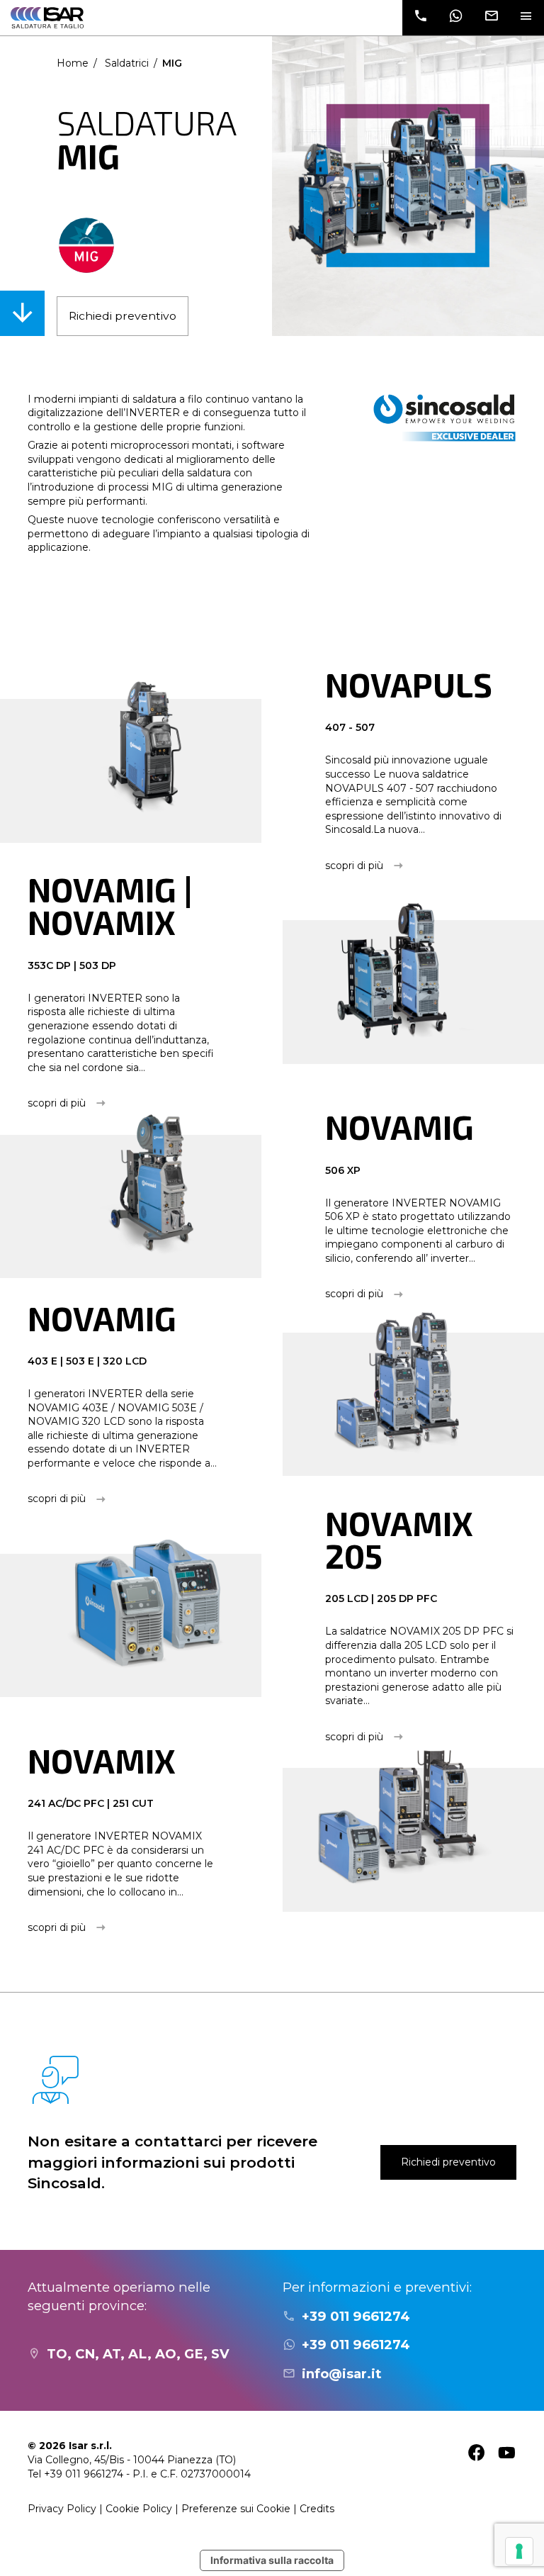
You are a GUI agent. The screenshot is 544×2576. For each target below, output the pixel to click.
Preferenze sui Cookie (236, 2509)
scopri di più (354, 866)
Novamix (102, 1760)
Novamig (399, 1127)
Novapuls (409, 684)
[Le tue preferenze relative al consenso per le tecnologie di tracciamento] (519, 2551)
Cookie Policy (139, 2509)
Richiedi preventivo (123, 316)
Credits (317, 2509)
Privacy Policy (62, 2509)
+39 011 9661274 (356, 2316)
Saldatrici (127, 63)
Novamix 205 (399, 1539)
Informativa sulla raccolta (272, 2560)
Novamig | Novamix (110, 906)
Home (73, 63)
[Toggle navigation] (526, 18)
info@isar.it (341, 2374)
